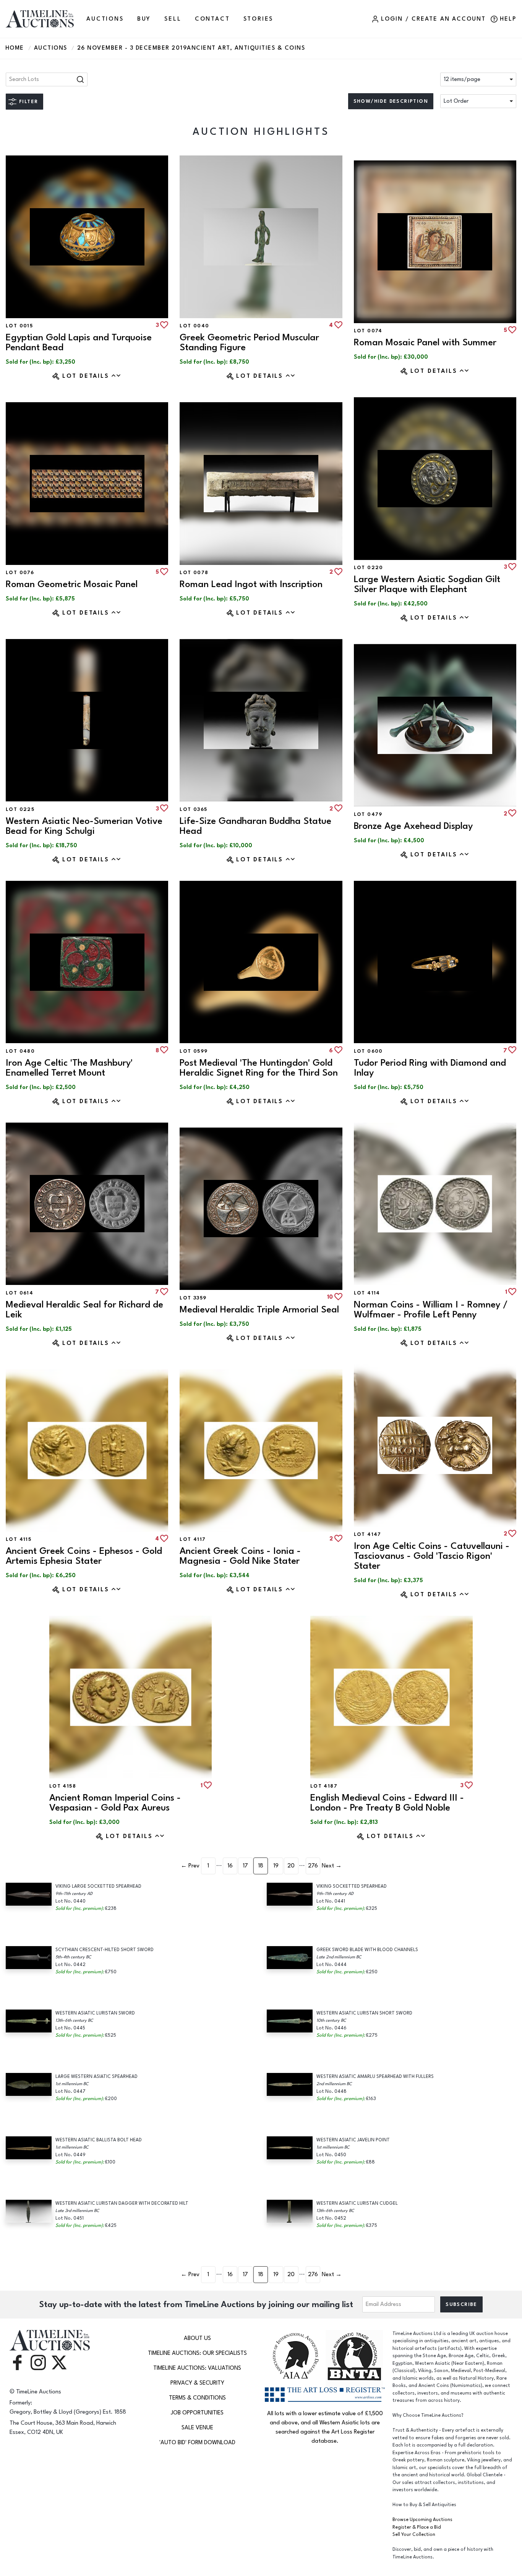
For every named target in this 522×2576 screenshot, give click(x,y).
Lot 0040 (194, 326)
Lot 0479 (368, 814)
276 (313, 1866)
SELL (173, 19)
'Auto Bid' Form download (197, 2443)
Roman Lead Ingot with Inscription (251, 584)
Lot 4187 (324, 1786)
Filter (28, 102)
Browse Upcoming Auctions (422, 2520)
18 (261, 1866)
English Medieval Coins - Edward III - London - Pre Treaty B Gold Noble (387, 1803)
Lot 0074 (368, 331)
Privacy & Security (197, 2383)
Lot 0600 (368, 1051)
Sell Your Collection (414, 2535)
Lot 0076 (20, 573)
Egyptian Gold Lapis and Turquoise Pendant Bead (79, 342)
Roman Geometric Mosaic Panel (72, 584)
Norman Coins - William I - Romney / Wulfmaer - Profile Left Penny (431, 1310)
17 (245, 1866)
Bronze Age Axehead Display (413, 826)
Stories (259, 19)
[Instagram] (38, 2362)
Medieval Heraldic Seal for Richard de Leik (84, 1310)
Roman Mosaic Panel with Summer (425, 342)
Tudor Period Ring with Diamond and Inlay (430, 1068)
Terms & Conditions (197, 2398)
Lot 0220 (369, 568)
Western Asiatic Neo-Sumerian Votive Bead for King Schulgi (84, 826)
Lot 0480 (20, 1051)
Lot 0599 (194, 1051)
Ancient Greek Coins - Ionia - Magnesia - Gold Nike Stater (240, 1556)
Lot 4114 (367, 1293)
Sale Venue (197, 2428)
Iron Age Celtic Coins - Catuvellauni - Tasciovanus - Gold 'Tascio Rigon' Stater (432, 1556)
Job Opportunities (197, 2413)
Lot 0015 (19, 326)
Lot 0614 (19, 1293)
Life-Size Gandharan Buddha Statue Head (255, 826)
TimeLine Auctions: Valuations (197, 2368)
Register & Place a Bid (417, 2527)
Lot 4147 (368, 1534)
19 (276, 1866)
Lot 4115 (19, 1539)
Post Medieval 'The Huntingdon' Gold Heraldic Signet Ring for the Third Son (259, 1068)
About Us (197, 2338)
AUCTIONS (105, 19)
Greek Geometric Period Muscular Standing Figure (249, 342)
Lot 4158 (63, 1786)
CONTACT (212, 19)
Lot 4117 (193, 1539)
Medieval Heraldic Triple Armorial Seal (259, 1310)
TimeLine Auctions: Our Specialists (197, 2353)
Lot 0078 (194, 573)
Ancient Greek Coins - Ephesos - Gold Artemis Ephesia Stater (84, 1556)
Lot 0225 (20, 809)
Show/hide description (391, 101)
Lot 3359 (193, 1298)
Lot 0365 (193, 809)
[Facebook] (17, 2362)
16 (230, 1866)
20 (291, 1866)
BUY (144, 19)
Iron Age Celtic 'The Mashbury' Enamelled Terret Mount (69, 1068)
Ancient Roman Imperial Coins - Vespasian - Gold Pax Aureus (115, 1803)
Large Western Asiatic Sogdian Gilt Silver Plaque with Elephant (427, 584)
